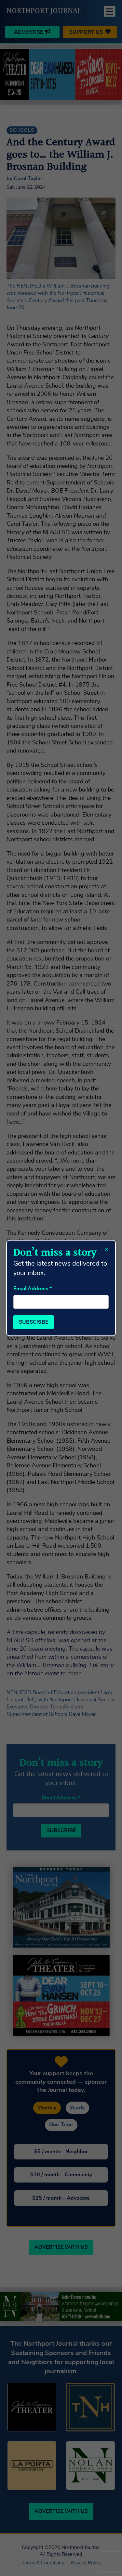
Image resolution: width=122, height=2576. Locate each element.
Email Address (33, 1289)
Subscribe (34, 1322)
